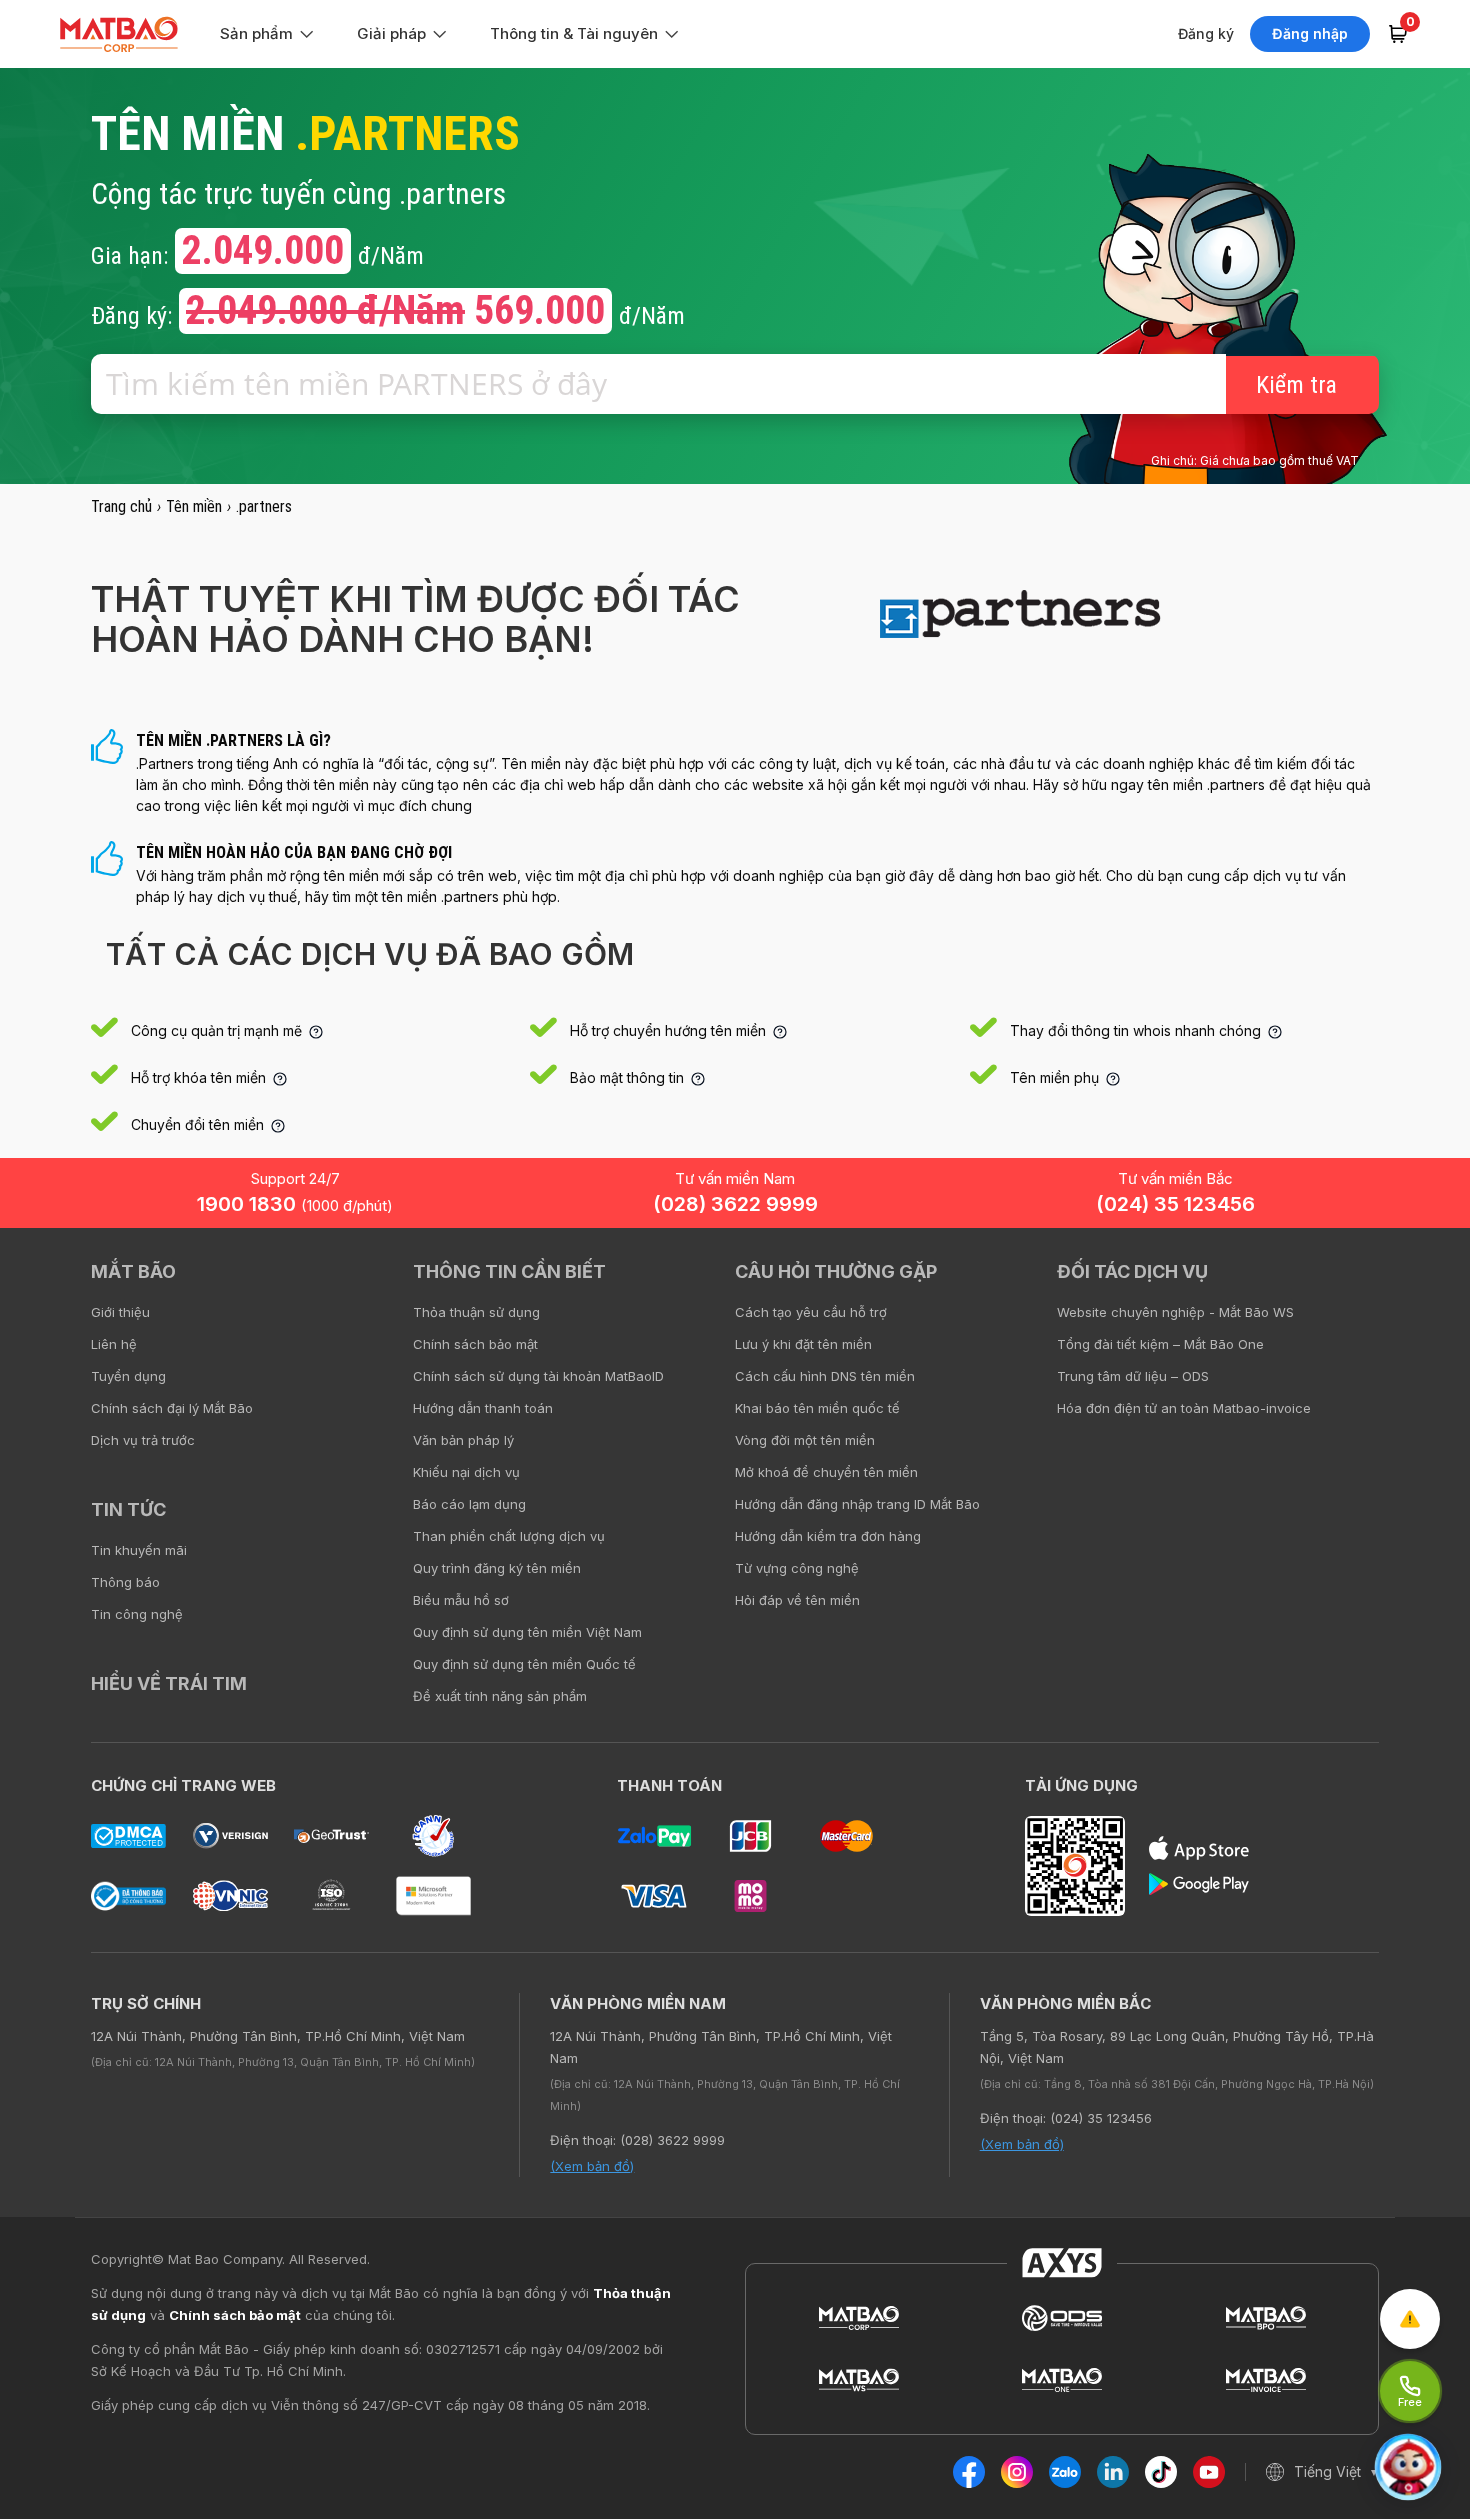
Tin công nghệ (137, 1614)
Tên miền (194, 506)
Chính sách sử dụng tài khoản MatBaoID (538, 1376)
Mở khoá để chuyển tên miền (826, 1472)
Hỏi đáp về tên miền (797, 1600)
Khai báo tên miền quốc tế (817, 1408)
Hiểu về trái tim (169, 1683)
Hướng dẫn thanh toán (483, 1408)
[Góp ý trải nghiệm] (1410, 2319)
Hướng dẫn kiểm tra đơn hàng (828, 1536)
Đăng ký (1206, 33)
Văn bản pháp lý (463, 1440)
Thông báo (125, 1582)
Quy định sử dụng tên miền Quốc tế (524, 1664)
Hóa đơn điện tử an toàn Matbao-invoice (1184, 1408)
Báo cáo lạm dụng (469, 1504)
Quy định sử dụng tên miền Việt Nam (527, 1632)
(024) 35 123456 (1175, 1204)
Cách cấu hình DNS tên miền (825, 1376)
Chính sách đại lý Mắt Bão (172, 1408)
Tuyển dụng (128, 1376)
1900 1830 (295, 1204)
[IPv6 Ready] (1420, 1286)
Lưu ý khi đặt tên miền (803, 1344)
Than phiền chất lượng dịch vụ (509, 1536)
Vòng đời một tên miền (805, 1440)
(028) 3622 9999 (735, 1204)
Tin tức (128, 1509)
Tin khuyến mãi (139, 1550)
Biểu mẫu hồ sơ (461, 1600)
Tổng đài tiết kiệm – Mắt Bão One (1160, 1344)
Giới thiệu (120, 1312)
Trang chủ (121, 506)
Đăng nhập (1310, 33)
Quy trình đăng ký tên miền (497, 1568)
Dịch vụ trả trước (143, 1440)
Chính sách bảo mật (475, 1344)
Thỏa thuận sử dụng (476, 1312)
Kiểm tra (1296, 385)
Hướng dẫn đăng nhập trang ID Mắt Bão (857, 1504)
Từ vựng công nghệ (797, 1568)
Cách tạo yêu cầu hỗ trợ (811, 1312)
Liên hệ (114, 1344)
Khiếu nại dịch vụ (466, 1472)
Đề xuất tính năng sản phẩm (500, 1696)
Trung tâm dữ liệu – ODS (1133, 1376)
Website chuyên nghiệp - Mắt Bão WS (1175, 1312)
